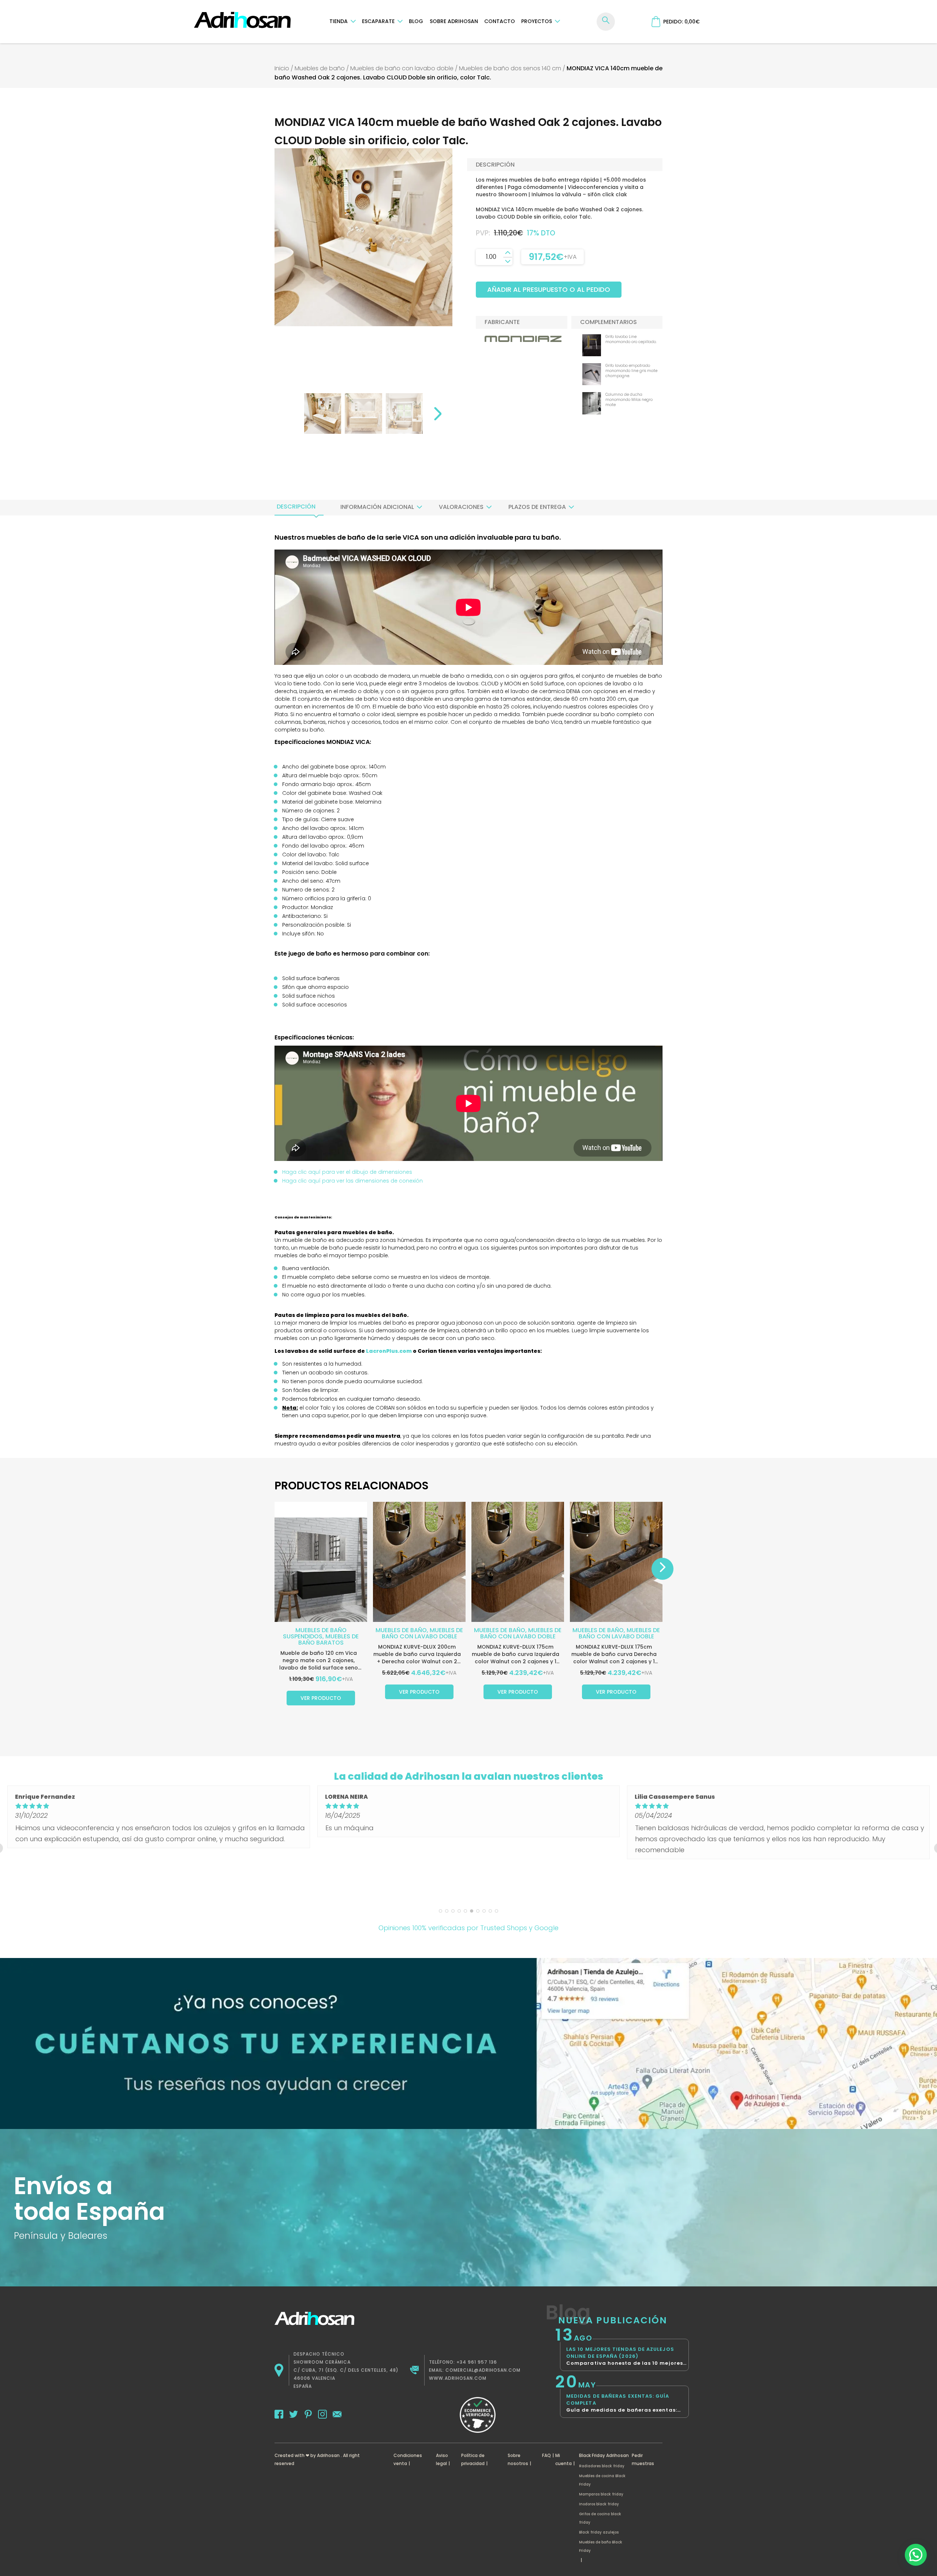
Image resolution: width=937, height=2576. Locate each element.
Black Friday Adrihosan (604, 2455)
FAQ (546, 2455)
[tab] (296, 507)
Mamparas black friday (601, 2494)
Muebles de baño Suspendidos (315, 1633)
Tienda (339, 21)
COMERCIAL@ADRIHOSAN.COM (483, 2370)
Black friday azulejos (599, 2532)
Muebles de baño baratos (329, 1639)
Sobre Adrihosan (454, 21)
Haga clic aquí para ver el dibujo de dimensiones (347, 1172)
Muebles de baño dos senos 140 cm (510, 68)
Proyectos (537, 21)
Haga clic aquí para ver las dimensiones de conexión (352, 1181)
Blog (416, 21)
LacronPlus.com (389, 1351)
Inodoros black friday (599, 2504)
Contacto (500, 21)
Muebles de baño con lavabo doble (402, 68)
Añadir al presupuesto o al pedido (549, 289)
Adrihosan (328, 2455)
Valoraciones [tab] (461, 507)
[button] (916, 2555)
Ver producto (321, 1698)
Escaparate (378, 21)
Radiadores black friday (602, 2466)
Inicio (282, 68)
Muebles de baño (320, 68)
